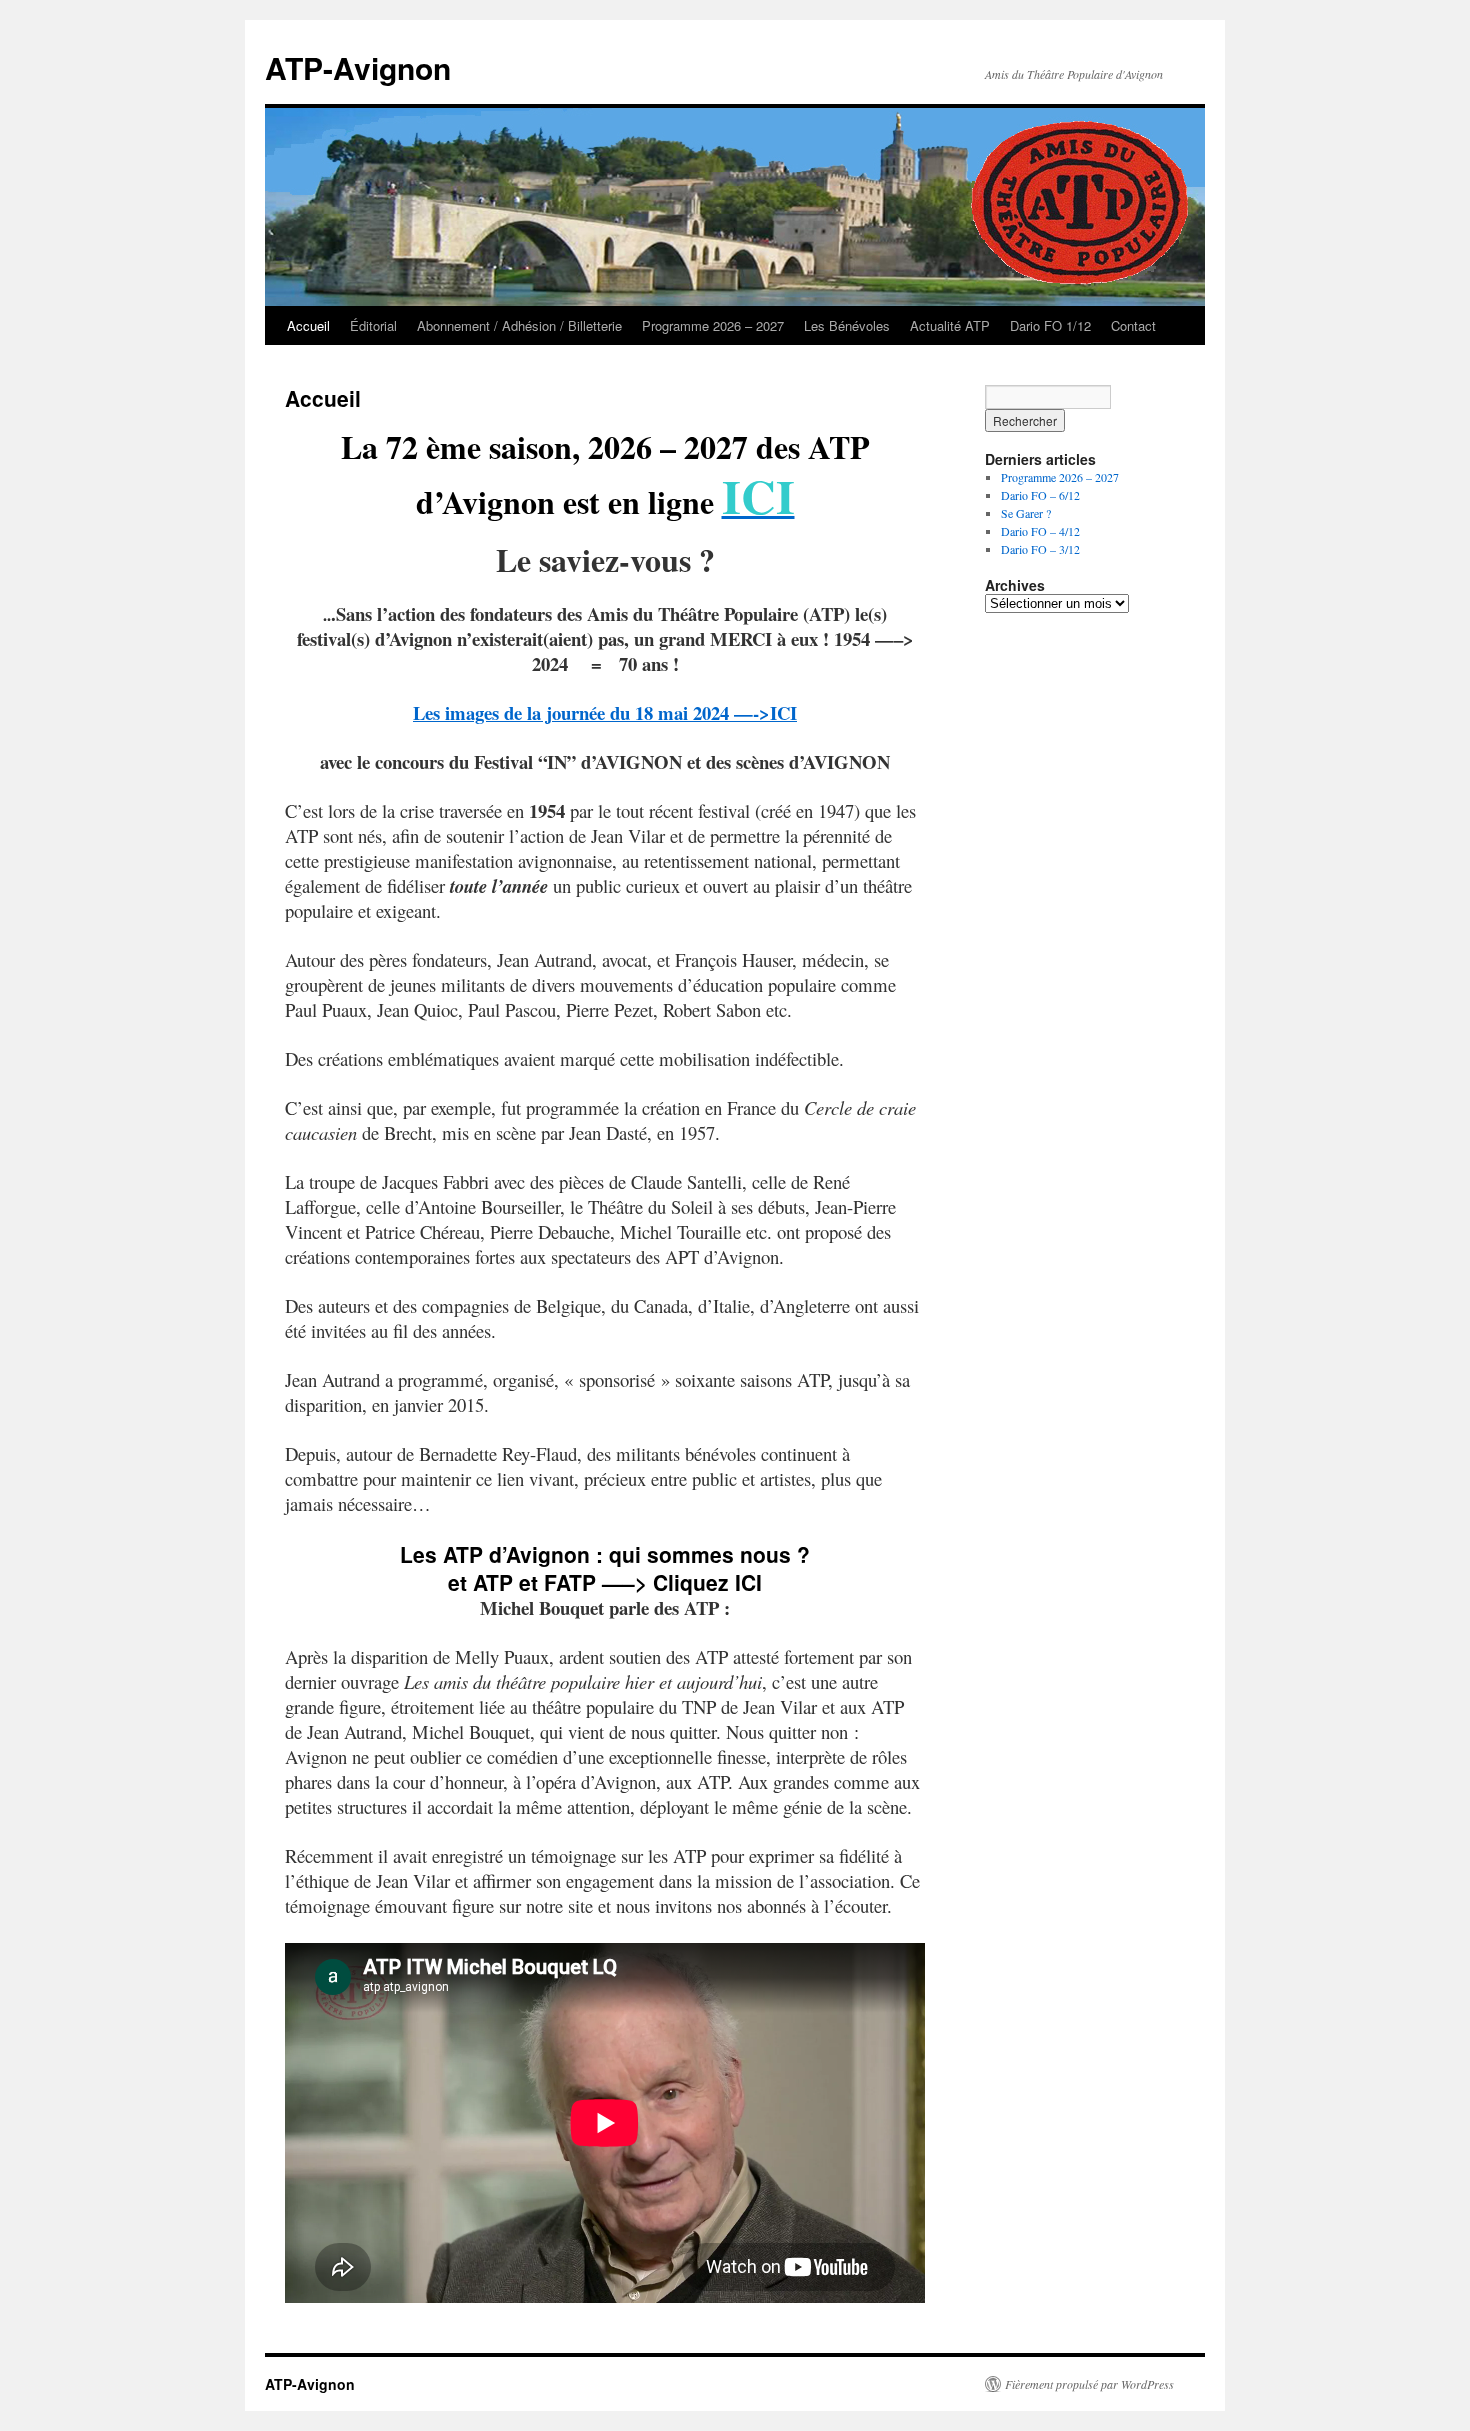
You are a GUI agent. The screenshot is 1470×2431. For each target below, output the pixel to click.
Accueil (308, 325)
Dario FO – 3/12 (1040, 549)
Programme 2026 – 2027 (713, 325)
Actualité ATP (950, 325)
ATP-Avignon (358, 67)
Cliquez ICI (707, 1582)
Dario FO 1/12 (1050, 325)
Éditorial (373, 325)
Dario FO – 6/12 (1040, 495)
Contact (1133, 325)
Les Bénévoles (847, 325)
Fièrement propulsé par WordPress (1089, 2384)
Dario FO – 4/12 (1040, 531)
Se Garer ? (1026, 513)
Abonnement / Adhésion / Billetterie (519, 325)
